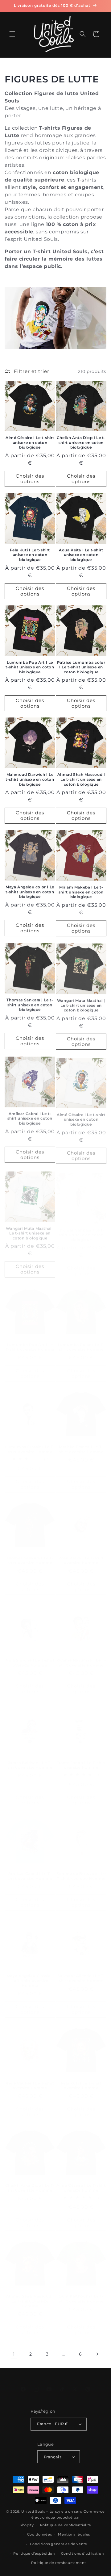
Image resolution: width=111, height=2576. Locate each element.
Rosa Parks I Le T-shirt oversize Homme (81, 1554)
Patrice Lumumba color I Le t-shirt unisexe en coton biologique (81, 667)
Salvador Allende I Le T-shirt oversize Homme (81, 1974)
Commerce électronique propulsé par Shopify (62, 2518)
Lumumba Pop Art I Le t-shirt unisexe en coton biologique (30, 667)
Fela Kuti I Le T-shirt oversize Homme (81, 2083)
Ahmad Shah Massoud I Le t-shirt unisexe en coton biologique (81, 779)
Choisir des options (30, 479)
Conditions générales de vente (59, 2544)
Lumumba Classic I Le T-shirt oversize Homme (30, 1443)
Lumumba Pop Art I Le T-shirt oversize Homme (30, 1341)
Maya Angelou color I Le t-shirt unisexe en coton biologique (30, 892)
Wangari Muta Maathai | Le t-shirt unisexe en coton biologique (81, 1004)
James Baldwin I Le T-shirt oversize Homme (30, 1759)
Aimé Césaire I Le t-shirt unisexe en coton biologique (30, 442)
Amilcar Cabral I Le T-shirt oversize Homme (30, 1870)
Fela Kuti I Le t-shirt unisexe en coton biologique (30, 555)
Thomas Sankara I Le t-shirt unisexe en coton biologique (81, 1229)
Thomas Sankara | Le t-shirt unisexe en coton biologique (30, 1004)
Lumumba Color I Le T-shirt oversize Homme (81, 1341)
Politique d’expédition (34, 2553)
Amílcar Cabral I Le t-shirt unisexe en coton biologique (30, 1116)
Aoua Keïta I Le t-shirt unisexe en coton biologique (81, 555)
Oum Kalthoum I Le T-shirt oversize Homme (81, 2299)
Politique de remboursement (58, 2563)
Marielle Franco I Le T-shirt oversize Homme (81, 1443)
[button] (12, 34)
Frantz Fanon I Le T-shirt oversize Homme (81, 1759)
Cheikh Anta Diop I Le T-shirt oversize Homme (30, 2188)
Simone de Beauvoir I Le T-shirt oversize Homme (81, 1870)
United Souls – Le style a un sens (52, 2511)
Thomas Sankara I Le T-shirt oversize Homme (30, 1554)
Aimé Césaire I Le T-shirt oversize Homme (81, 2188)
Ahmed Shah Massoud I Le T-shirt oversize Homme (30, 2301)
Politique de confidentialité (66, 2525)
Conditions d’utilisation (82, 2553)
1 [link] (14, 2354)
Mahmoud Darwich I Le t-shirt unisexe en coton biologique (30, 779)
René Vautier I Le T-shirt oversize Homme (30, 2082)
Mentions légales (74, 2534)
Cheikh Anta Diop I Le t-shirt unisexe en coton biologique (81, 442)
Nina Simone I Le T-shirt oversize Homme (30, 1656)
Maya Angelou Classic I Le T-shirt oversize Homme (30, 1976)
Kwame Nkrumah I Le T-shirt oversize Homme (81, 1656)
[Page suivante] (97, 2354)
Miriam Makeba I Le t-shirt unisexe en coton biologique (81, 892)
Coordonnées (40, 2534)
